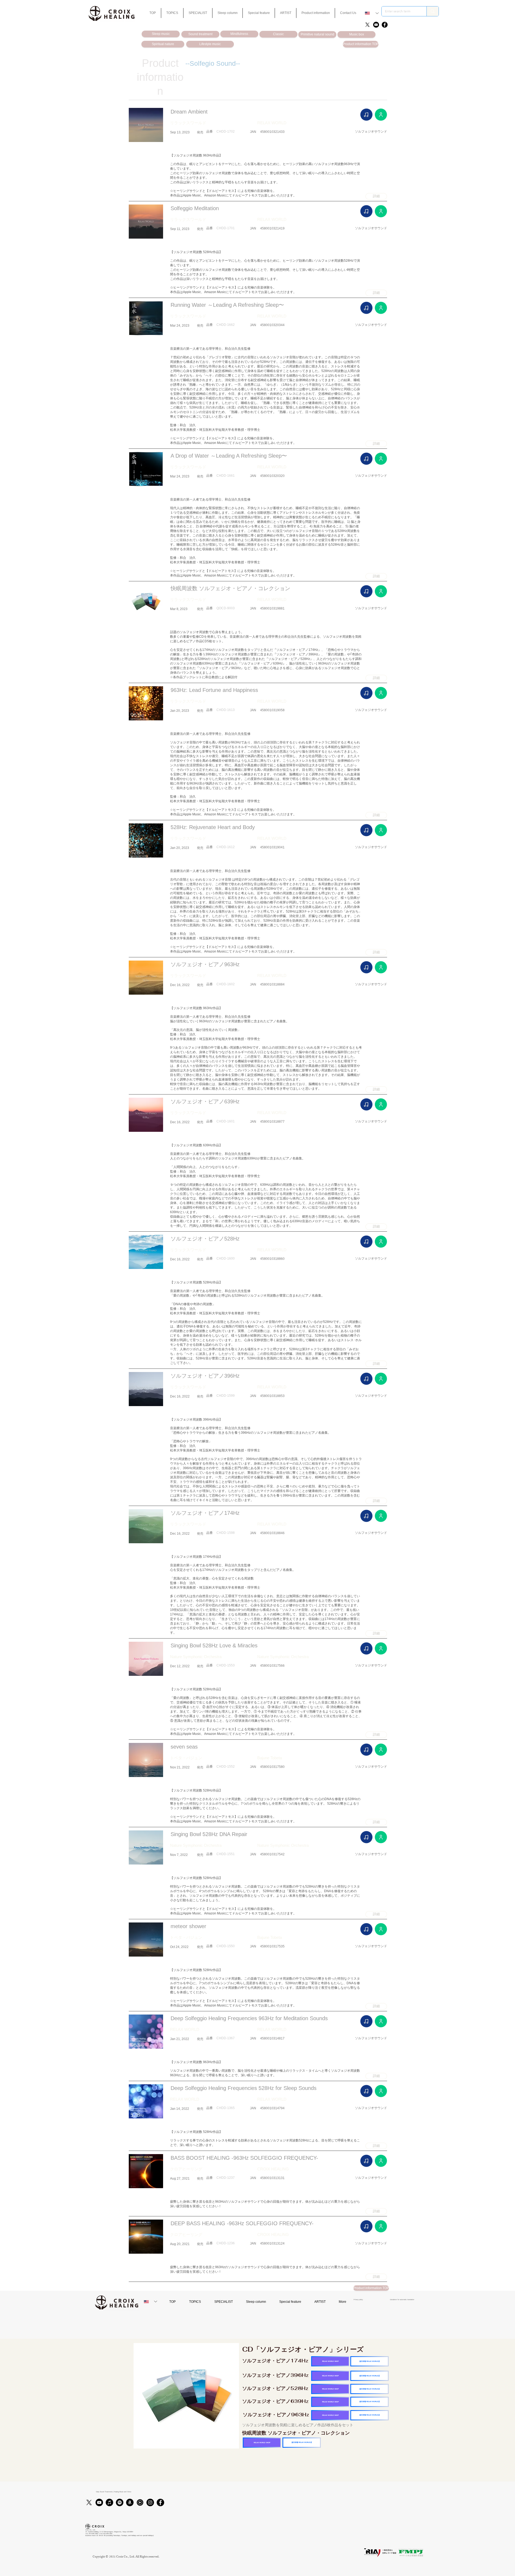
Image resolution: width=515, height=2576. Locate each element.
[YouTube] (376, 25)
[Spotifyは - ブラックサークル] (120, 2502)
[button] (259, 13)
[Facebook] (385, 25)
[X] (367, 25)
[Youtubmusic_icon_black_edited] (140, 2502)
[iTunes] (109, 2502)
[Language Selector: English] (372, 13)
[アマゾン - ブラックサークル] (130, 2502)
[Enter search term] (433, 11)
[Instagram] (150, 2502)
